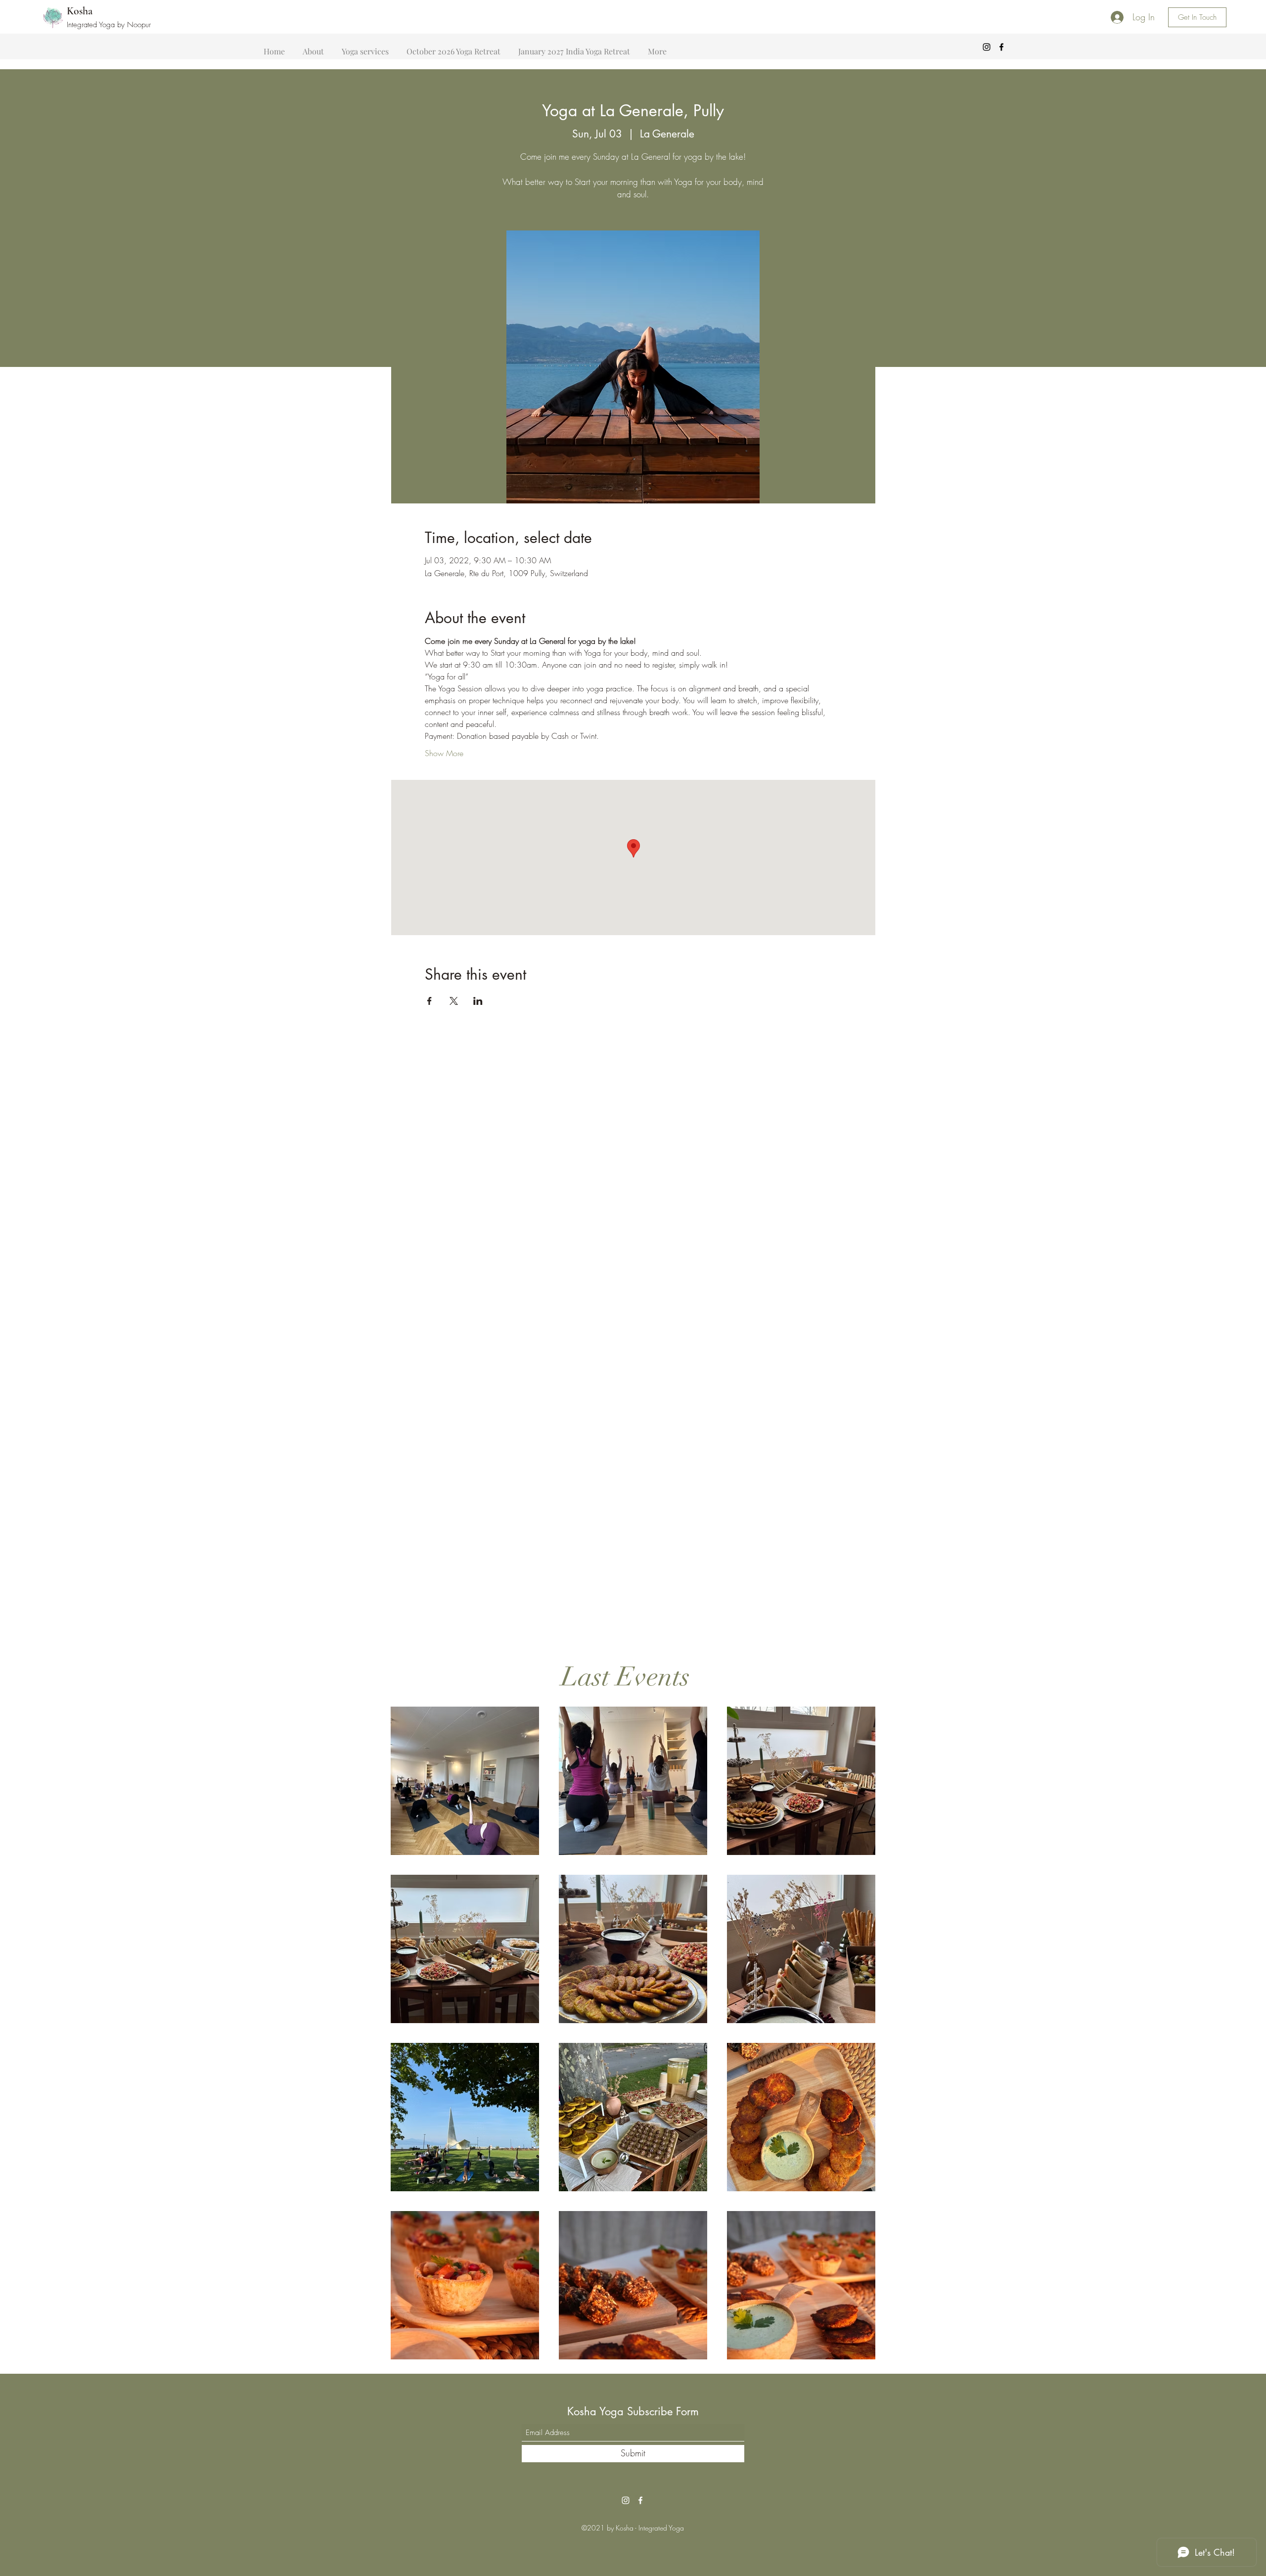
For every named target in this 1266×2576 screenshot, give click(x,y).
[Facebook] (1001, 47)
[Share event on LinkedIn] (478, 1001)
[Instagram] (987, 47)
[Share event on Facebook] (430, 1001)
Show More (444, 753)
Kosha (80, 11)
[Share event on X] (454, 1001)
